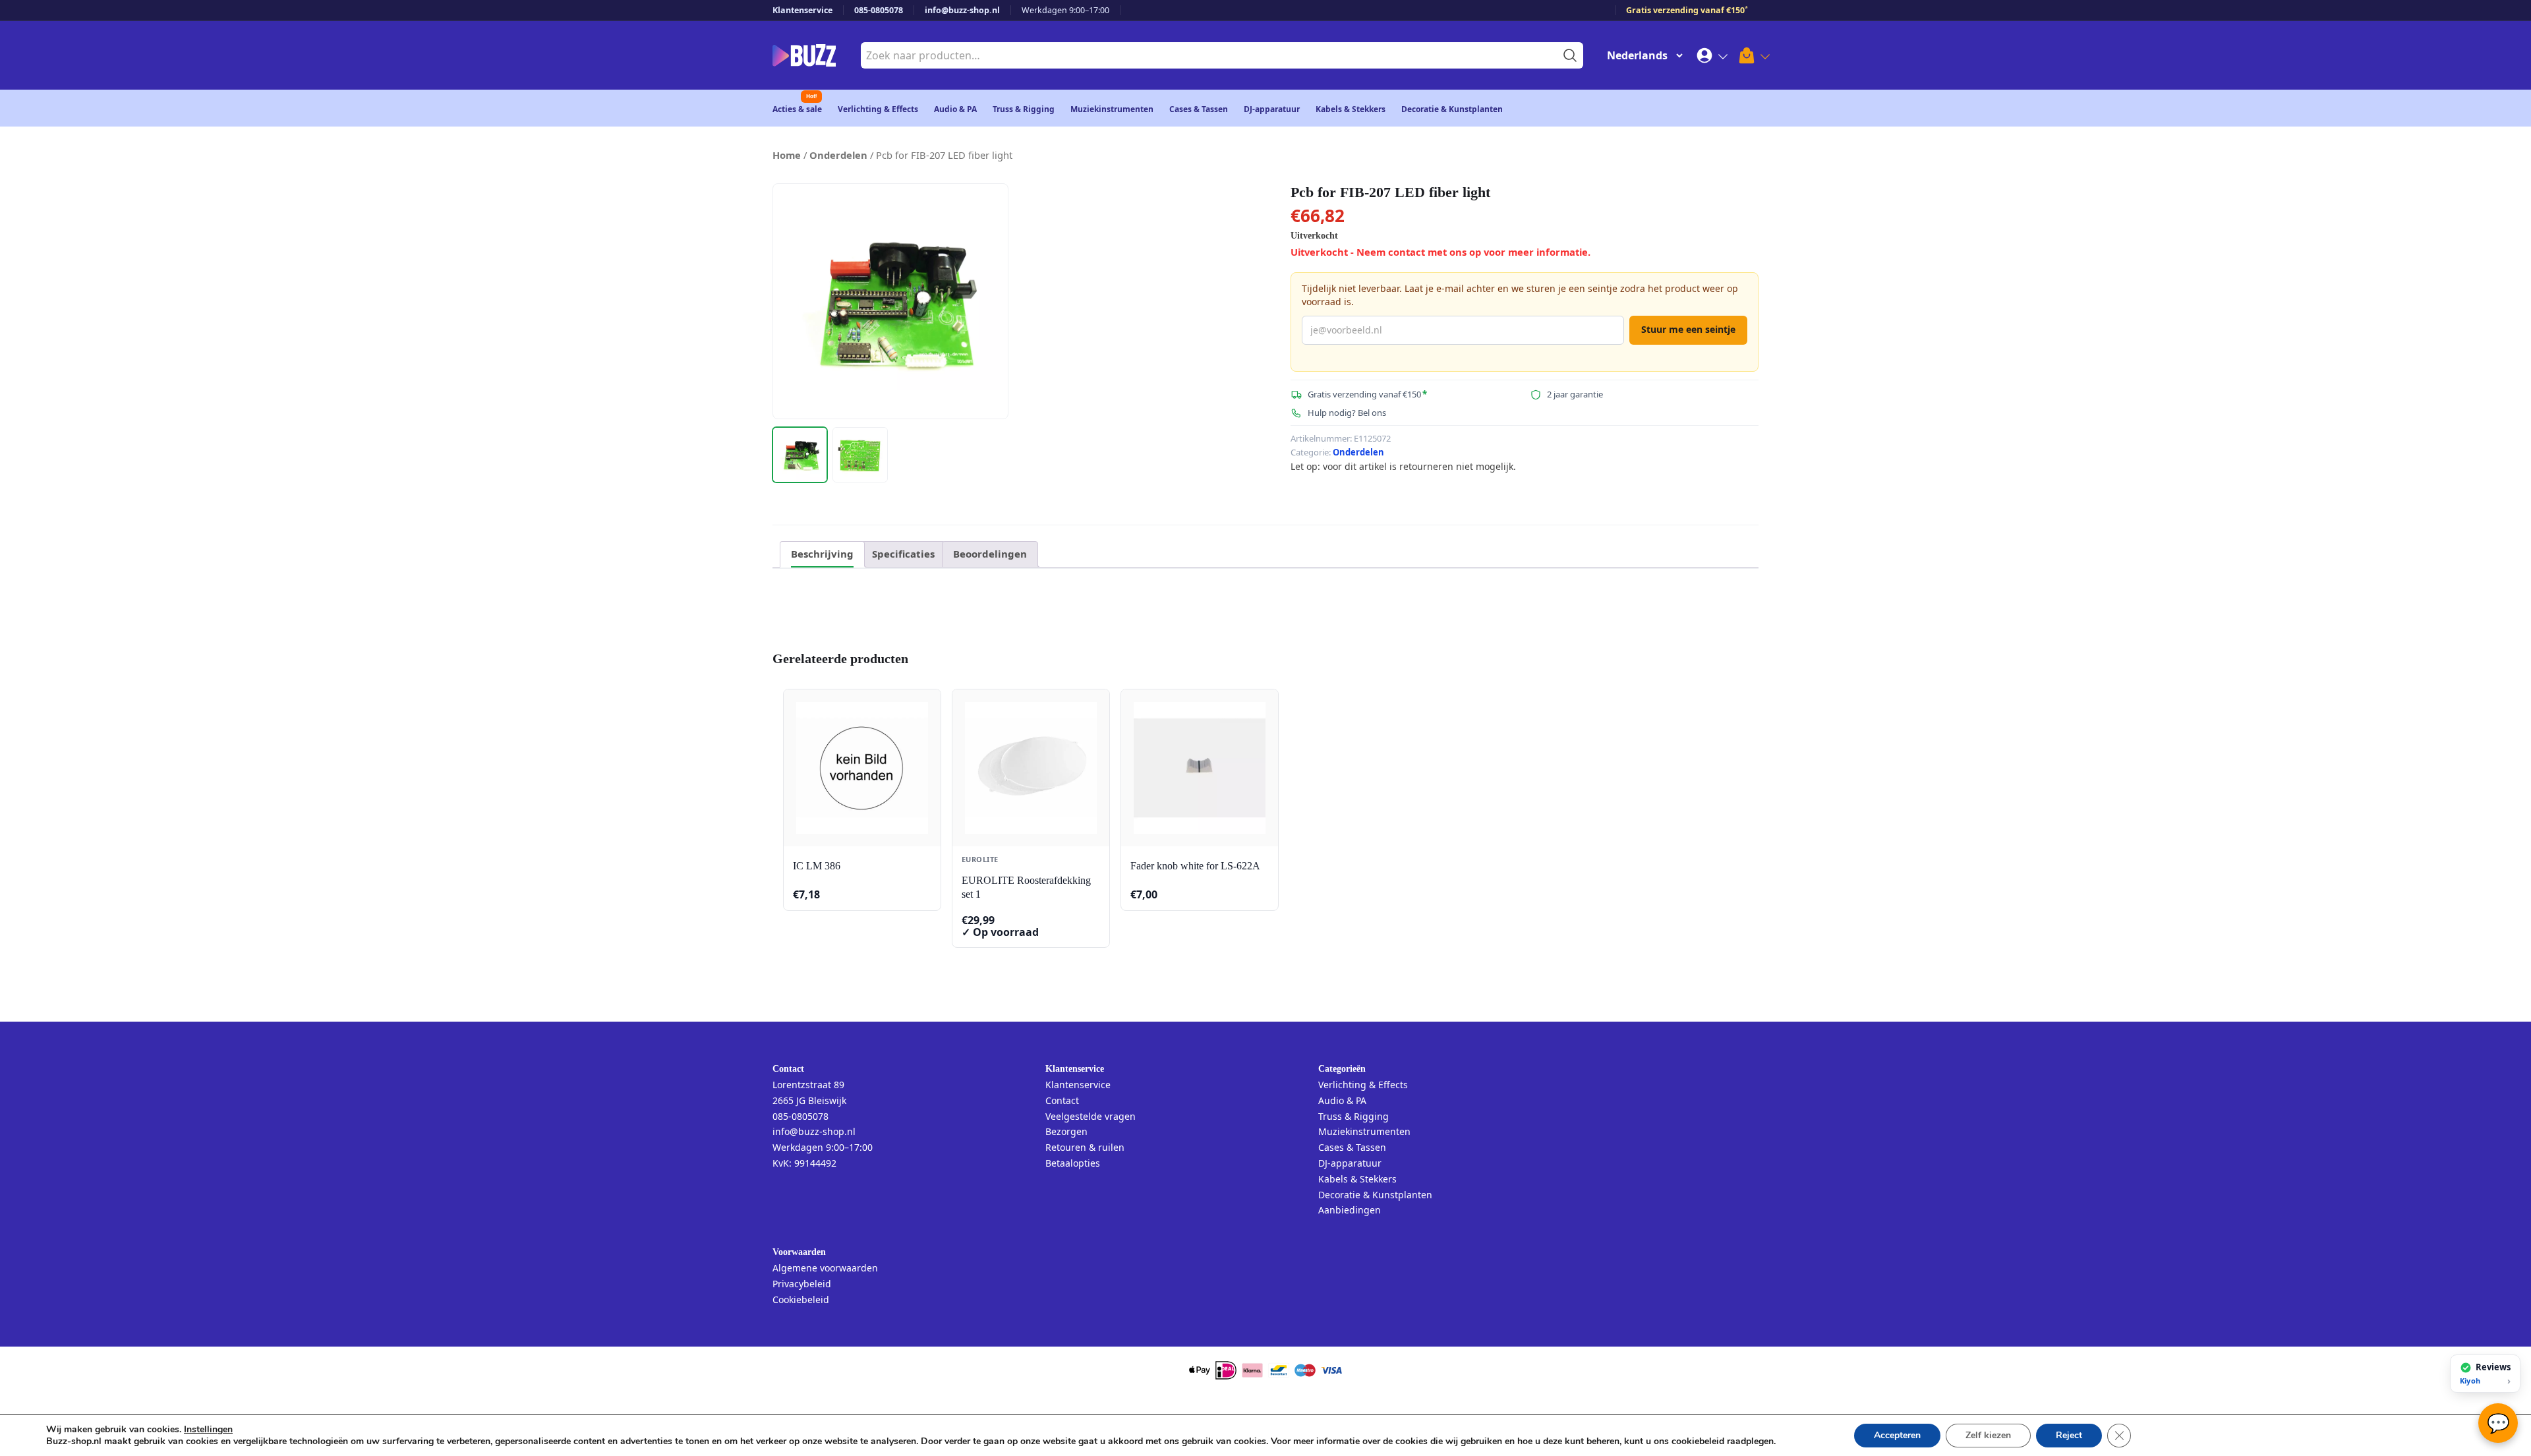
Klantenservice (802, 10)
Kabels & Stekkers (1351, 109)
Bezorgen (1066, 1131)
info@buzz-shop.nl (962, 10)
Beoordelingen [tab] (990, 554)
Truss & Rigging (1024, 109)
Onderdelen (838, 155)
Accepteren (1897, 1435)
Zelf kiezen (1988, 1435)
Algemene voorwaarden (825, 1268)
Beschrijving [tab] (822, 554)
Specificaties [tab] (903, 554)
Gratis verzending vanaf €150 (1687, 10)
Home (787, 155)
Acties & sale (797, 109)
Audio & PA (955, 109)
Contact (1062, 1100)
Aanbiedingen (1350, 1210)
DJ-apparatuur (1272, 109)
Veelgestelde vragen (1091, 1116)
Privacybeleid (802, 1284)
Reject (2069, 1435)
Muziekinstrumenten (1112, 109)
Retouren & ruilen (1085, 1147)
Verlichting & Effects (878, 109)
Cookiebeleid (801, 1299)
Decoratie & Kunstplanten (1452, 109)
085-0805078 (879, 10)
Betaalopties (1073, 1163)
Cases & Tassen (1199, 109)
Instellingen (208, 1430)
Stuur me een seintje (1688, 329)
